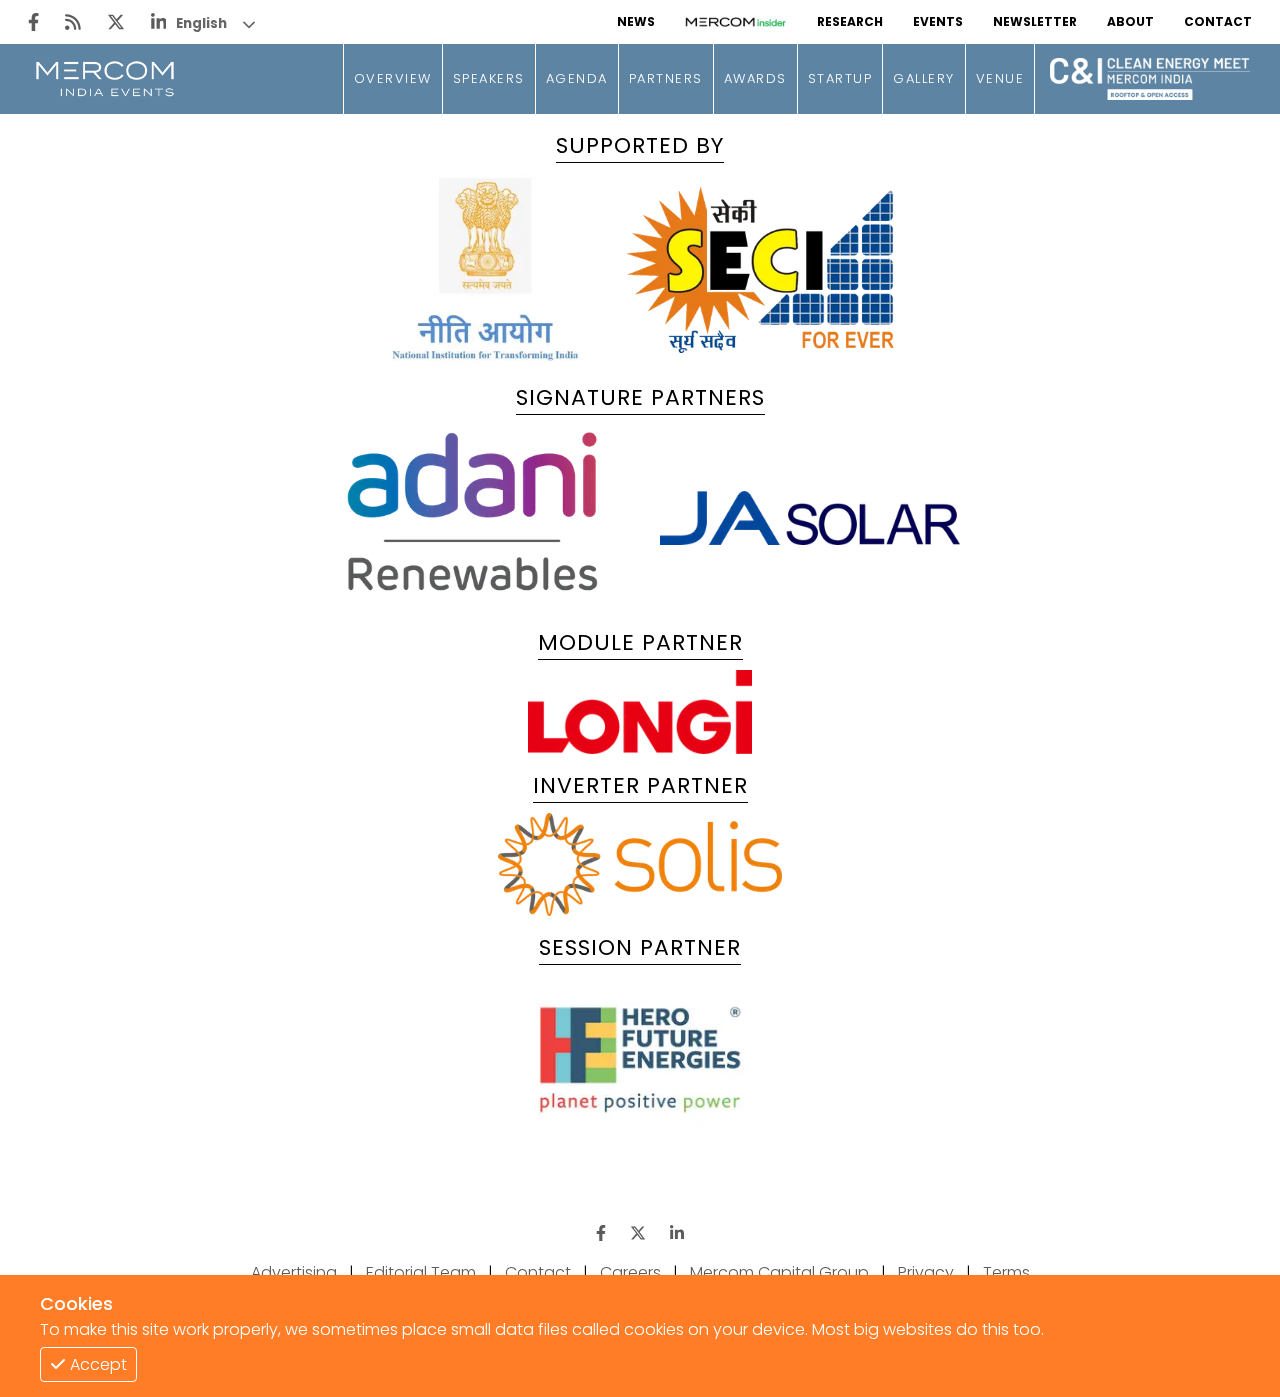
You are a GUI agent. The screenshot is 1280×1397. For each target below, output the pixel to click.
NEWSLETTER (1035, 21)
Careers (630, 1272)
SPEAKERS (489, 78)
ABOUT (1130, 21)
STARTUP (840, 78)
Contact (538, 1272)
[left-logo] (105, 79)
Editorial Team (421, 1272)
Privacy (926, 1272)
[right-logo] (1150, 98)
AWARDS (755, 78)
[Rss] (73, 22)
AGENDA (577, 78)
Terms (1006, 1272)
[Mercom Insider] (736, 22)
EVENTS (938, 21)
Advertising (294, 1272)
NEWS (636, 21)
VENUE (1000, 78)
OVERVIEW (393, 78)
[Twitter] (116, 22)
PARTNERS (666, 78)
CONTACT (1218, 21)
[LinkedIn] (159, 22)
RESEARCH (850, 21)
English (201, 23)
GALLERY (924, 78)
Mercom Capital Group (779, 1272)
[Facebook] (33, 22)
